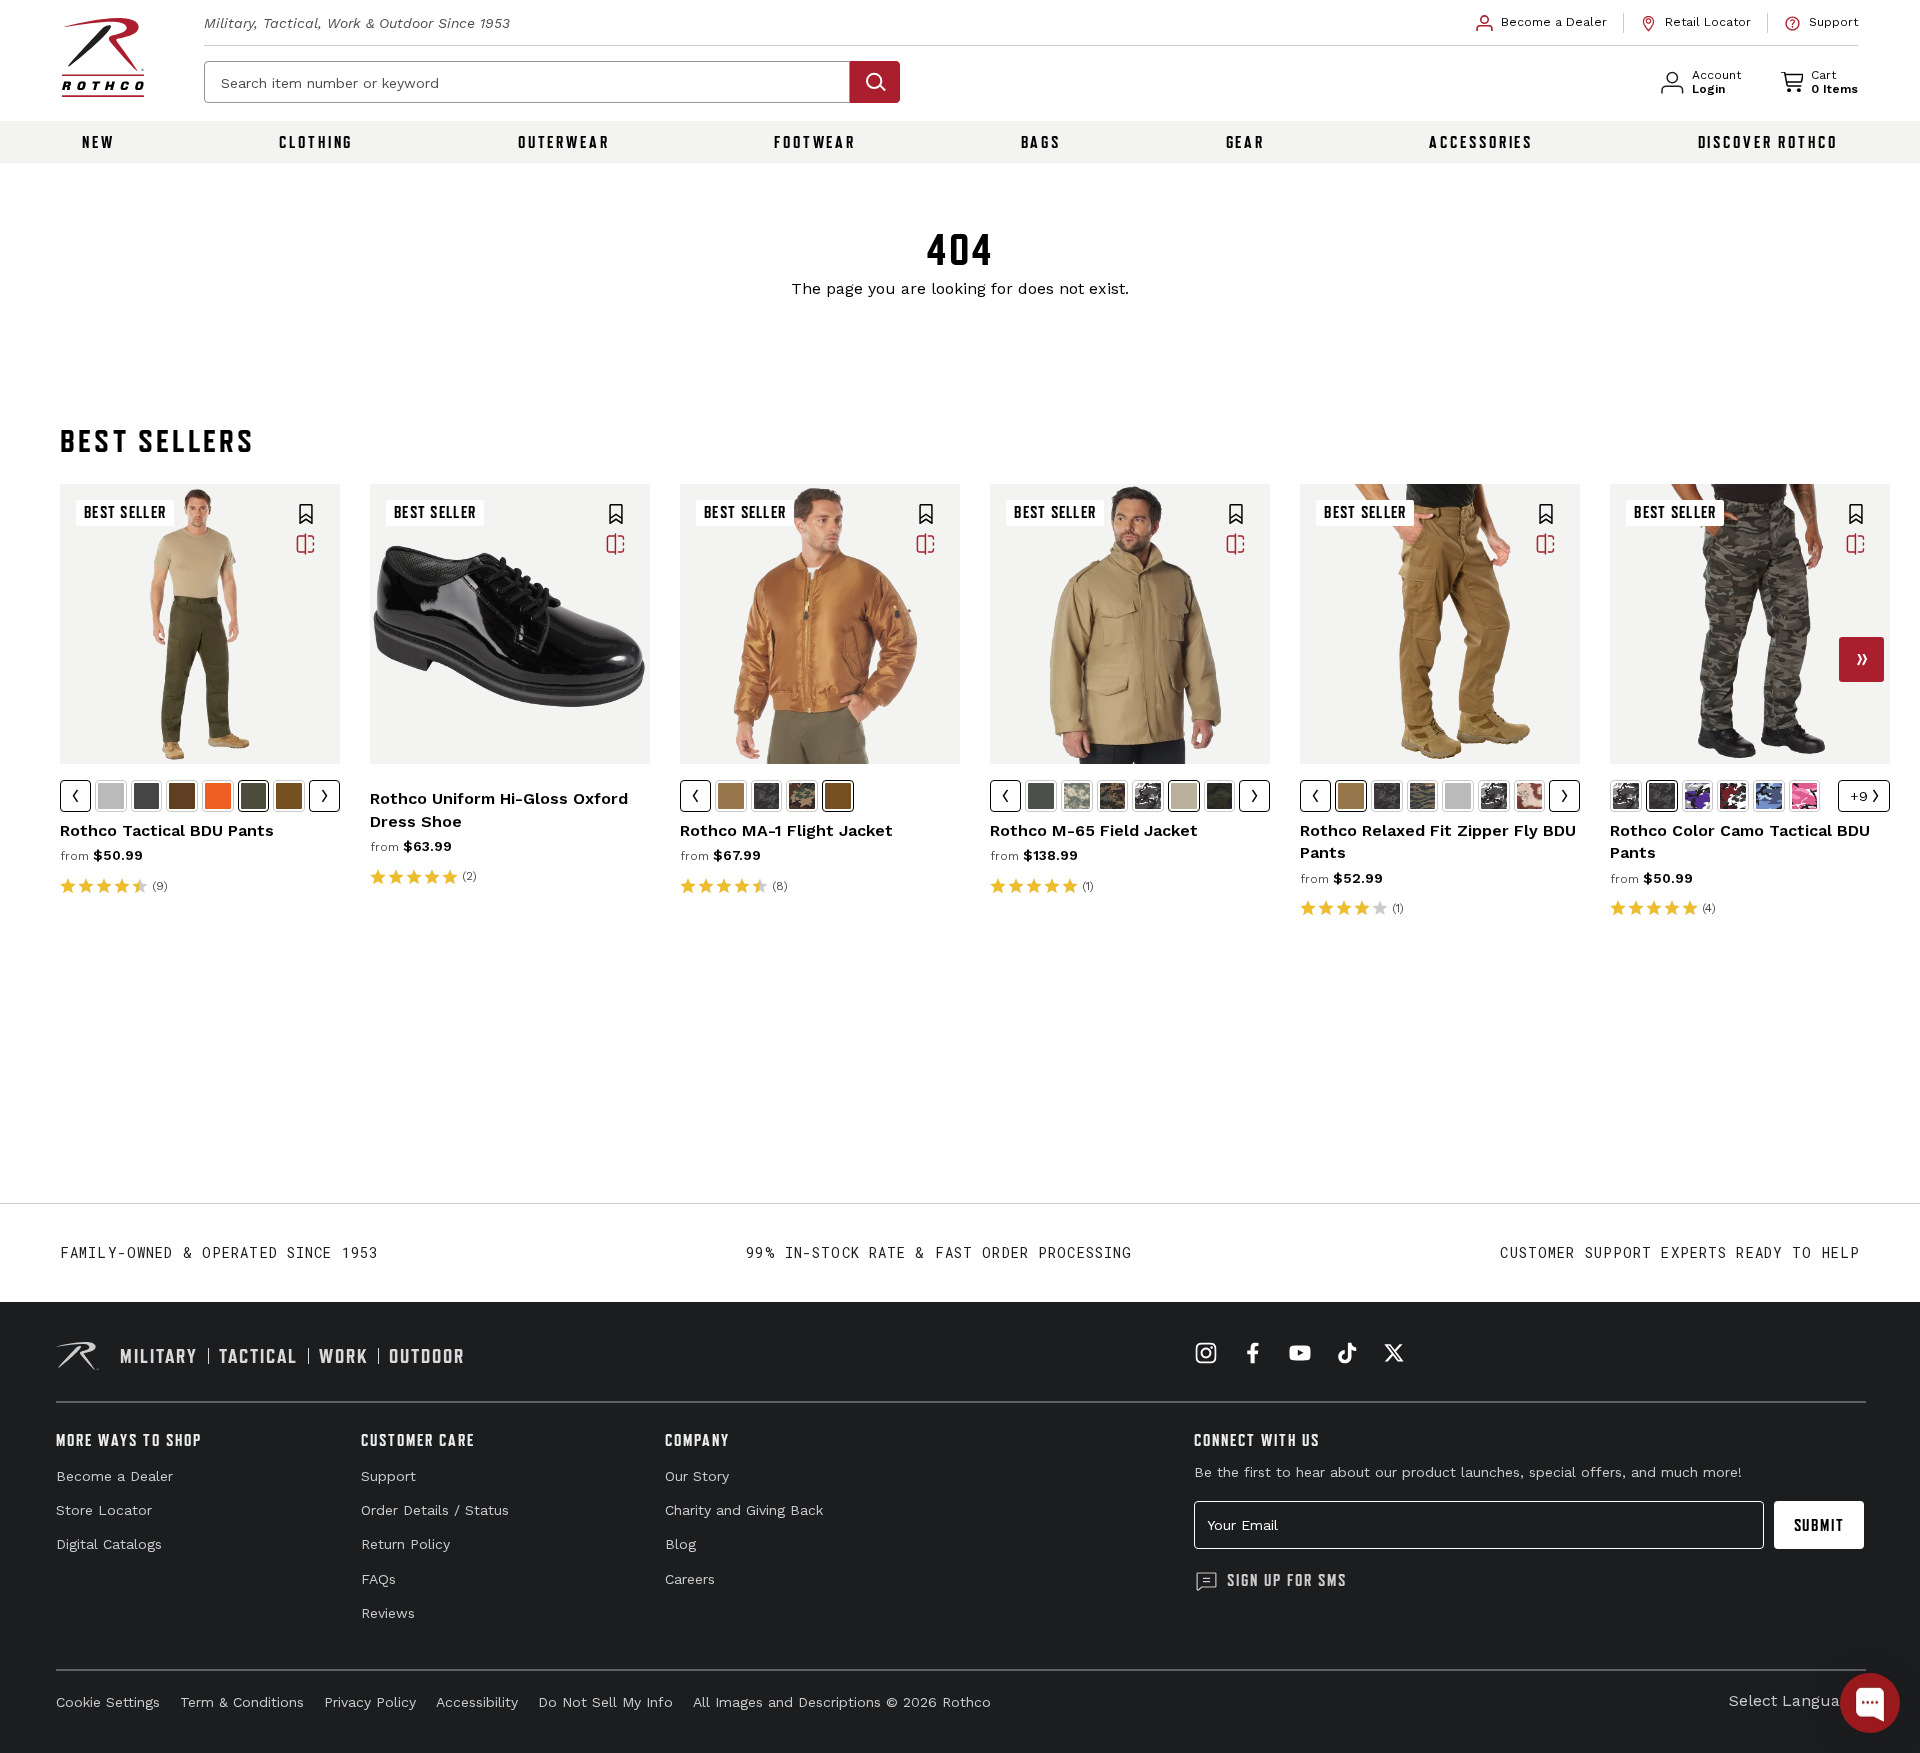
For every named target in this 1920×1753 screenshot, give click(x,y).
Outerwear (564, 142)
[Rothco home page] (103, 57)
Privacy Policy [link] (370, 1702)
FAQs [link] (378, 1579)
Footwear (815, 142)
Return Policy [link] (405, 1544)
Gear (1246, 142)
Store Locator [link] (104, 1510)
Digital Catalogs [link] (109, 1544)
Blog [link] (680, 1544)
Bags (1041, 142)
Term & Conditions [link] (242, 1702)
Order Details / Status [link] (435, 1510)
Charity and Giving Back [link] (744, 1510)
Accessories (1481, 142)
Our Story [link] (697, 1476)
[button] (306, 516)
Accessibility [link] (477, 1702)
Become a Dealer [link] (114, 1476)
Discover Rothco (1768, 142)
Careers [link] (690, 1579)
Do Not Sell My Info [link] (605, 1702)
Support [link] (388, 1476)
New (98, 142)
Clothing (316, 142)
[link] (1542, 23)
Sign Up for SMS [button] (1287, 1580)
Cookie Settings (108, 1702)
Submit (1819, 1525)
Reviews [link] (388, 1613)
